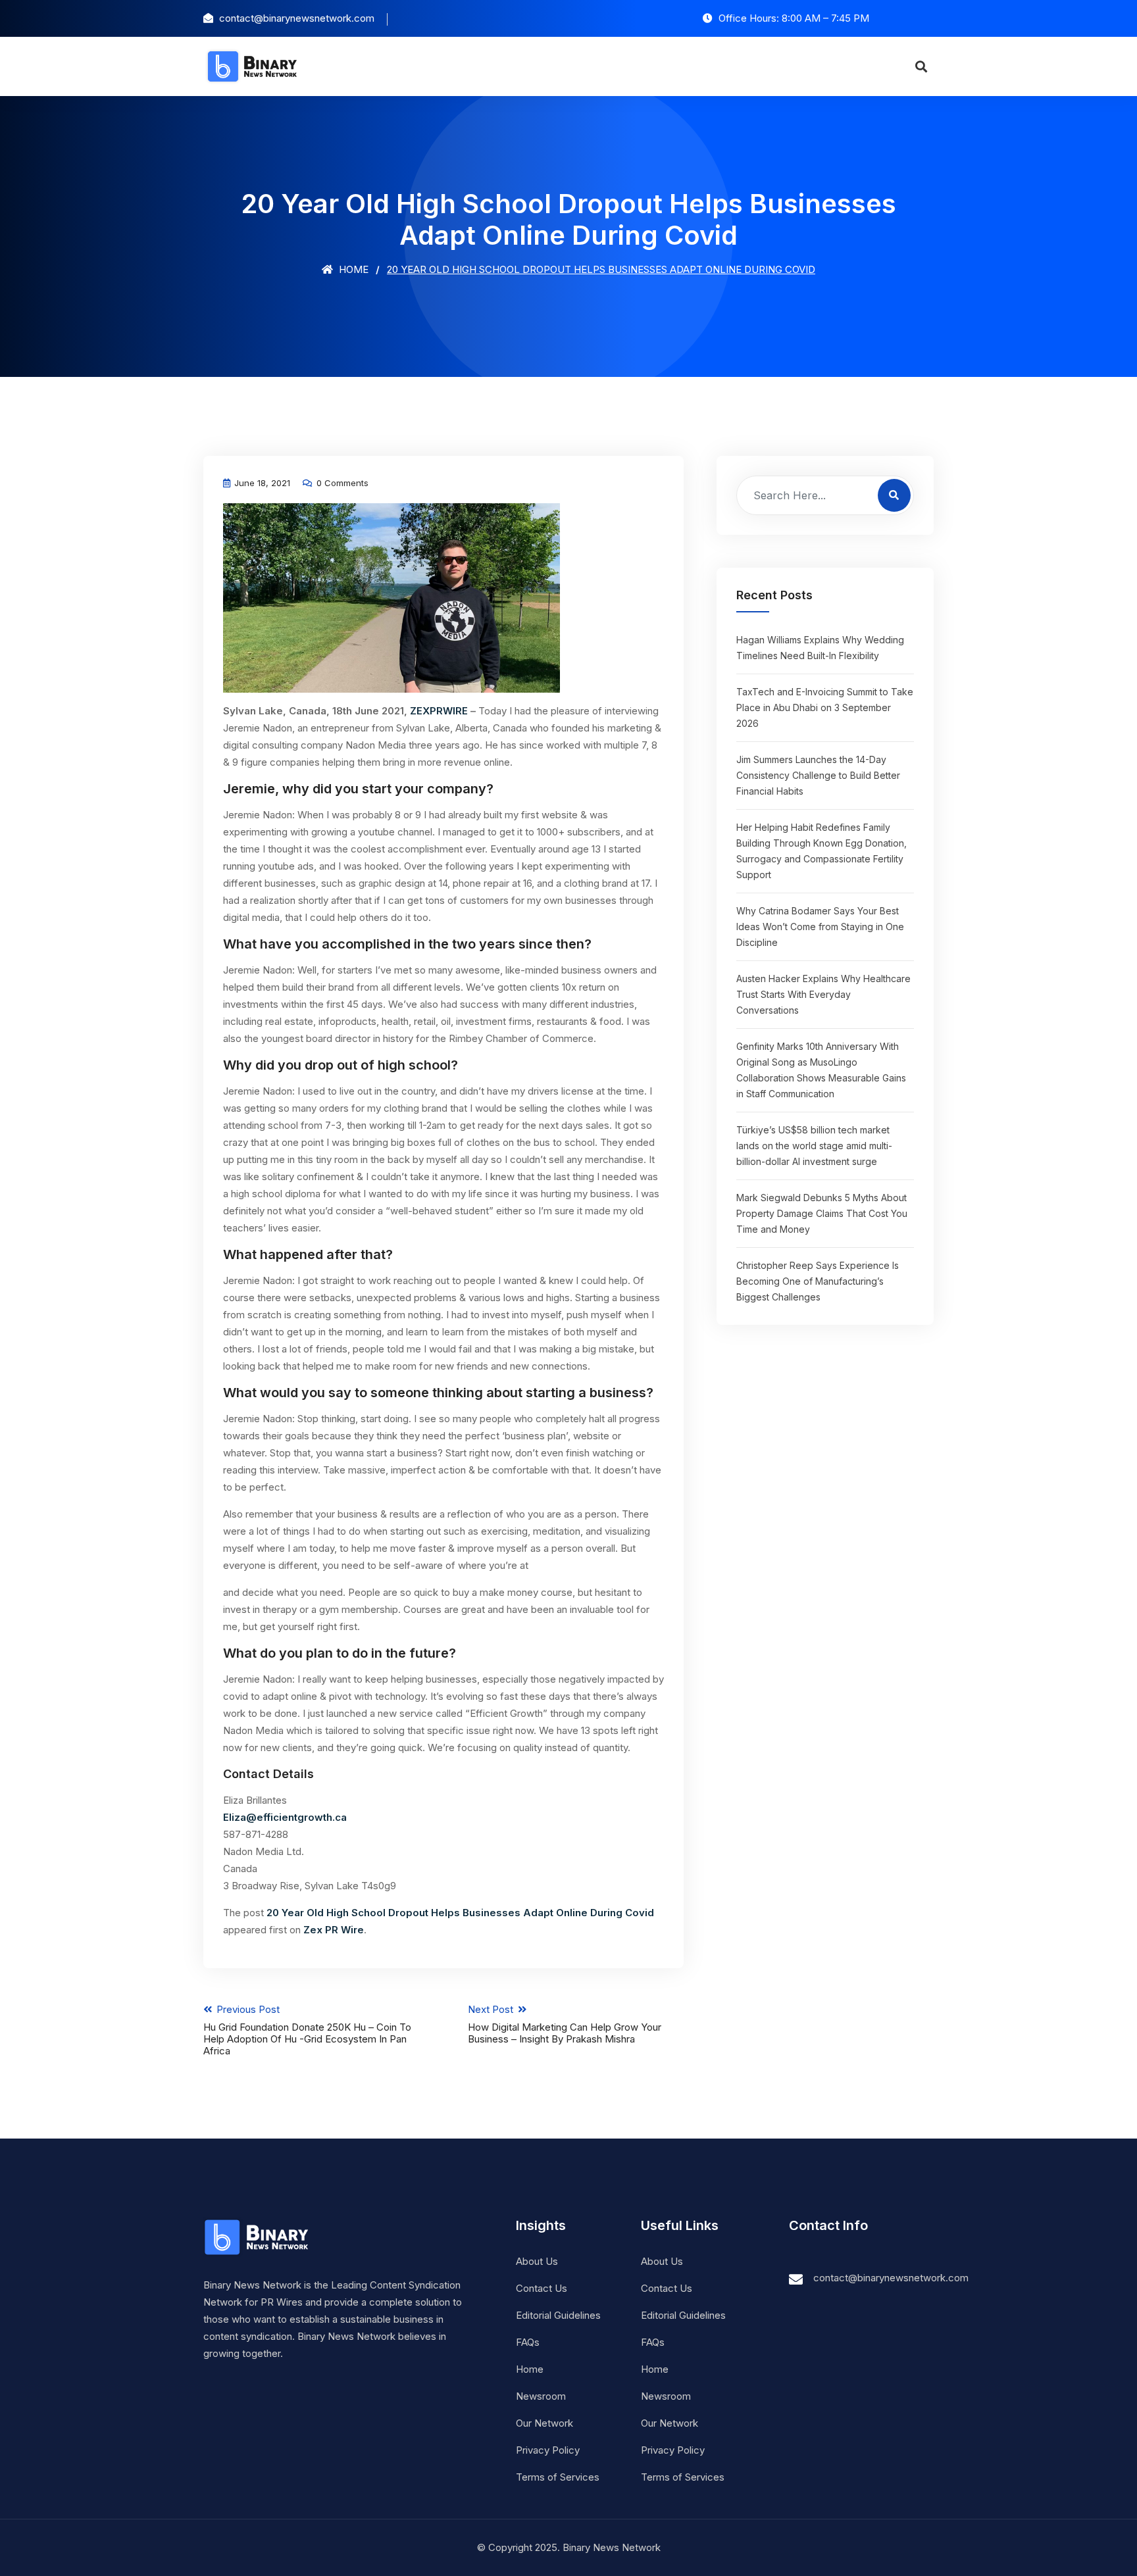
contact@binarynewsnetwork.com (891, 2278)
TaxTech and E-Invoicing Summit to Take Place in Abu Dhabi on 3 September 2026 (825, 707)
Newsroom (541, 2396)
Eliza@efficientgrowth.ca (285, 1817)
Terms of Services (558, 2477)
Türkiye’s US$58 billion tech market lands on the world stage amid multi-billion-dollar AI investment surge (814, 1146)
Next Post (565, 2024)
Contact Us (542, 2288)
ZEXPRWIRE (439, 711)
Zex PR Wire (334, 1930)
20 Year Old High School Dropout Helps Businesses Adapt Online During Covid (460, 1913)
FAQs (528, 2342)
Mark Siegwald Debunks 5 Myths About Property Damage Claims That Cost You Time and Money (822, 1213)
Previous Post (307, 2030)
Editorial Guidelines (558, 2315)
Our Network (544, 2423)
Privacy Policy (548, 2450)
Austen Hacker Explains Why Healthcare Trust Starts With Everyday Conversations (823, 994)
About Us (537, 2261)
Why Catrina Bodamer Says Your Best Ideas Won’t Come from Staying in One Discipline (820, 927)
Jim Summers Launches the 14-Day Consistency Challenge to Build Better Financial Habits (818, 775)
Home (352, 269)
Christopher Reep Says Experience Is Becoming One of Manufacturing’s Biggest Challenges (818, 1281)
